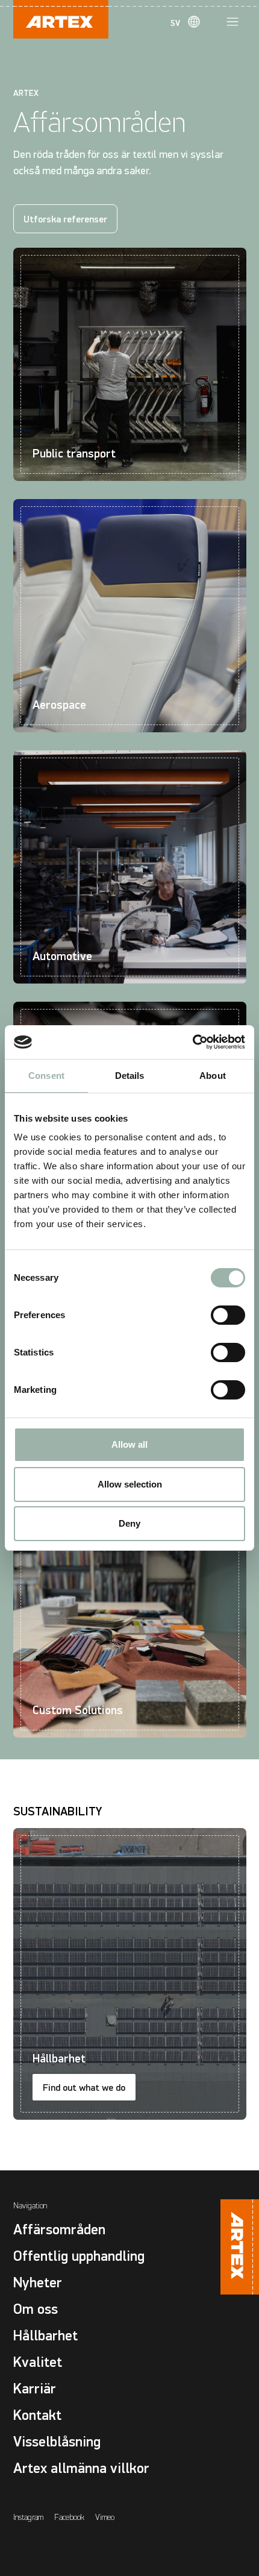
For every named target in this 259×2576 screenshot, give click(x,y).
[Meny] (232, 22)
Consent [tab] (46, 1076)
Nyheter (38, 2283)
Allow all (129, 1444)
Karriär (35, 2389)
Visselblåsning (57, 2442)
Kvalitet (38, 2362)
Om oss (36, 2309)
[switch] (228, 1315)
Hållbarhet (45, 2336)
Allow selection (130, 1484)
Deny (129, 1523)
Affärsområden (59, 2230)
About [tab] (213, 1076)
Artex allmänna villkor (81, 2468)
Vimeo (105, 2517)
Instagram (28, 2517)
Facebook (69, 2517)
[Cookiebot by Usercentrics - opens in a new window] (192, 1042)
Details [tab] (130, 1076)
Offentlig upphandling (79, 2256)
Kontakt (37, 2415)
